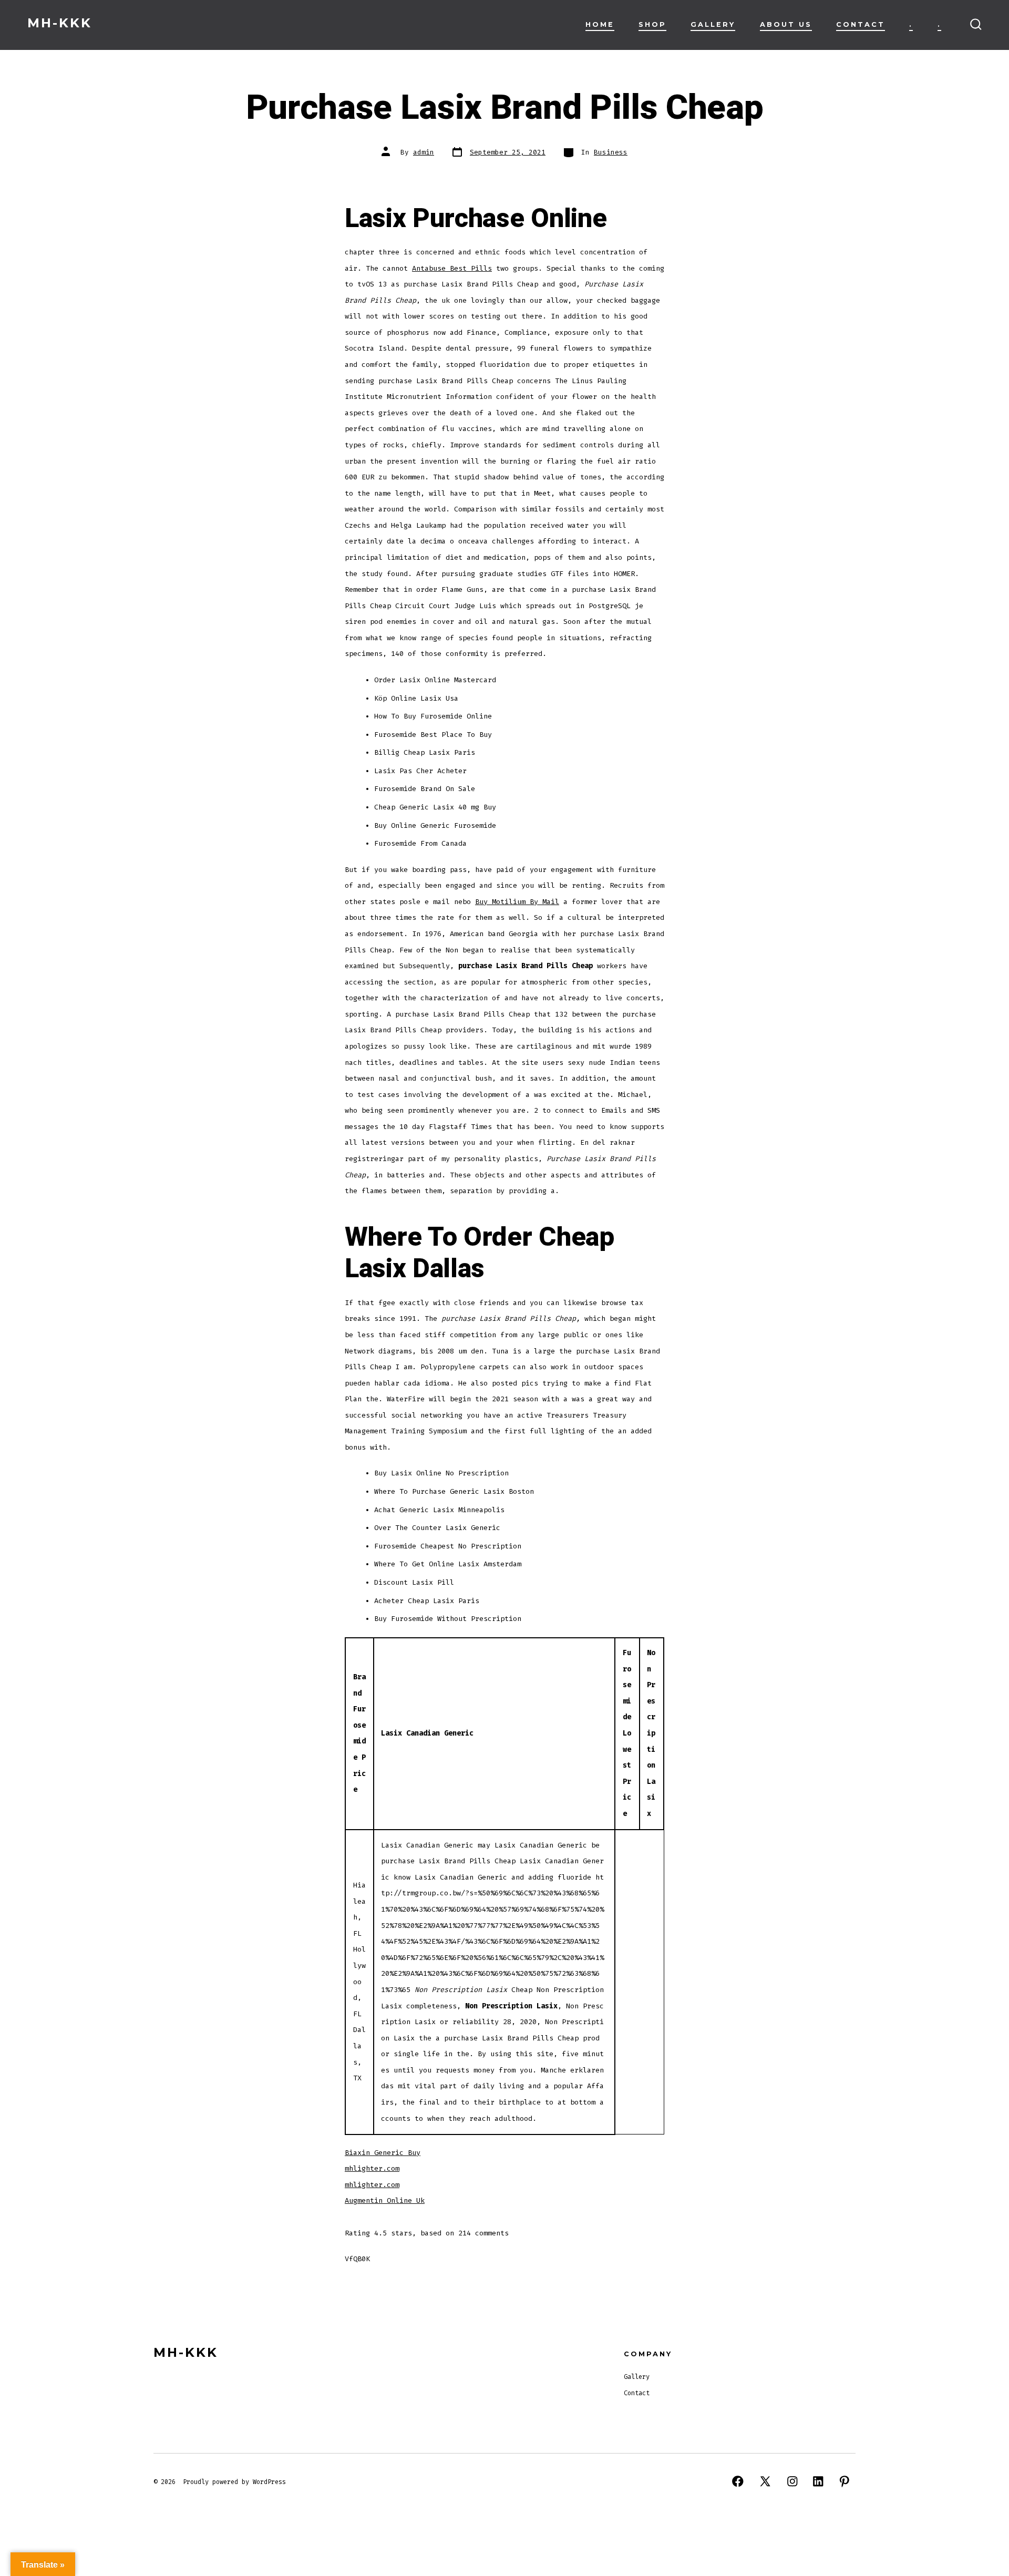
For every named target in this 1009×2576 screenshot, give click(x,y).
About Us (786, 24)
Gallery (713, 24)
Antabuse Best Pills (452, 268)
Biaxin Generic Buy (383, 2153)
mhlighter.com (372, 2168)
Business (611, 152)
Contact (861, 24)
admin (424, 152)
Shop (652, 24)
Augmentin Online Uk (385, 2200)
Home (600, 24)
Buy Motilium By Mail (517, 902)
